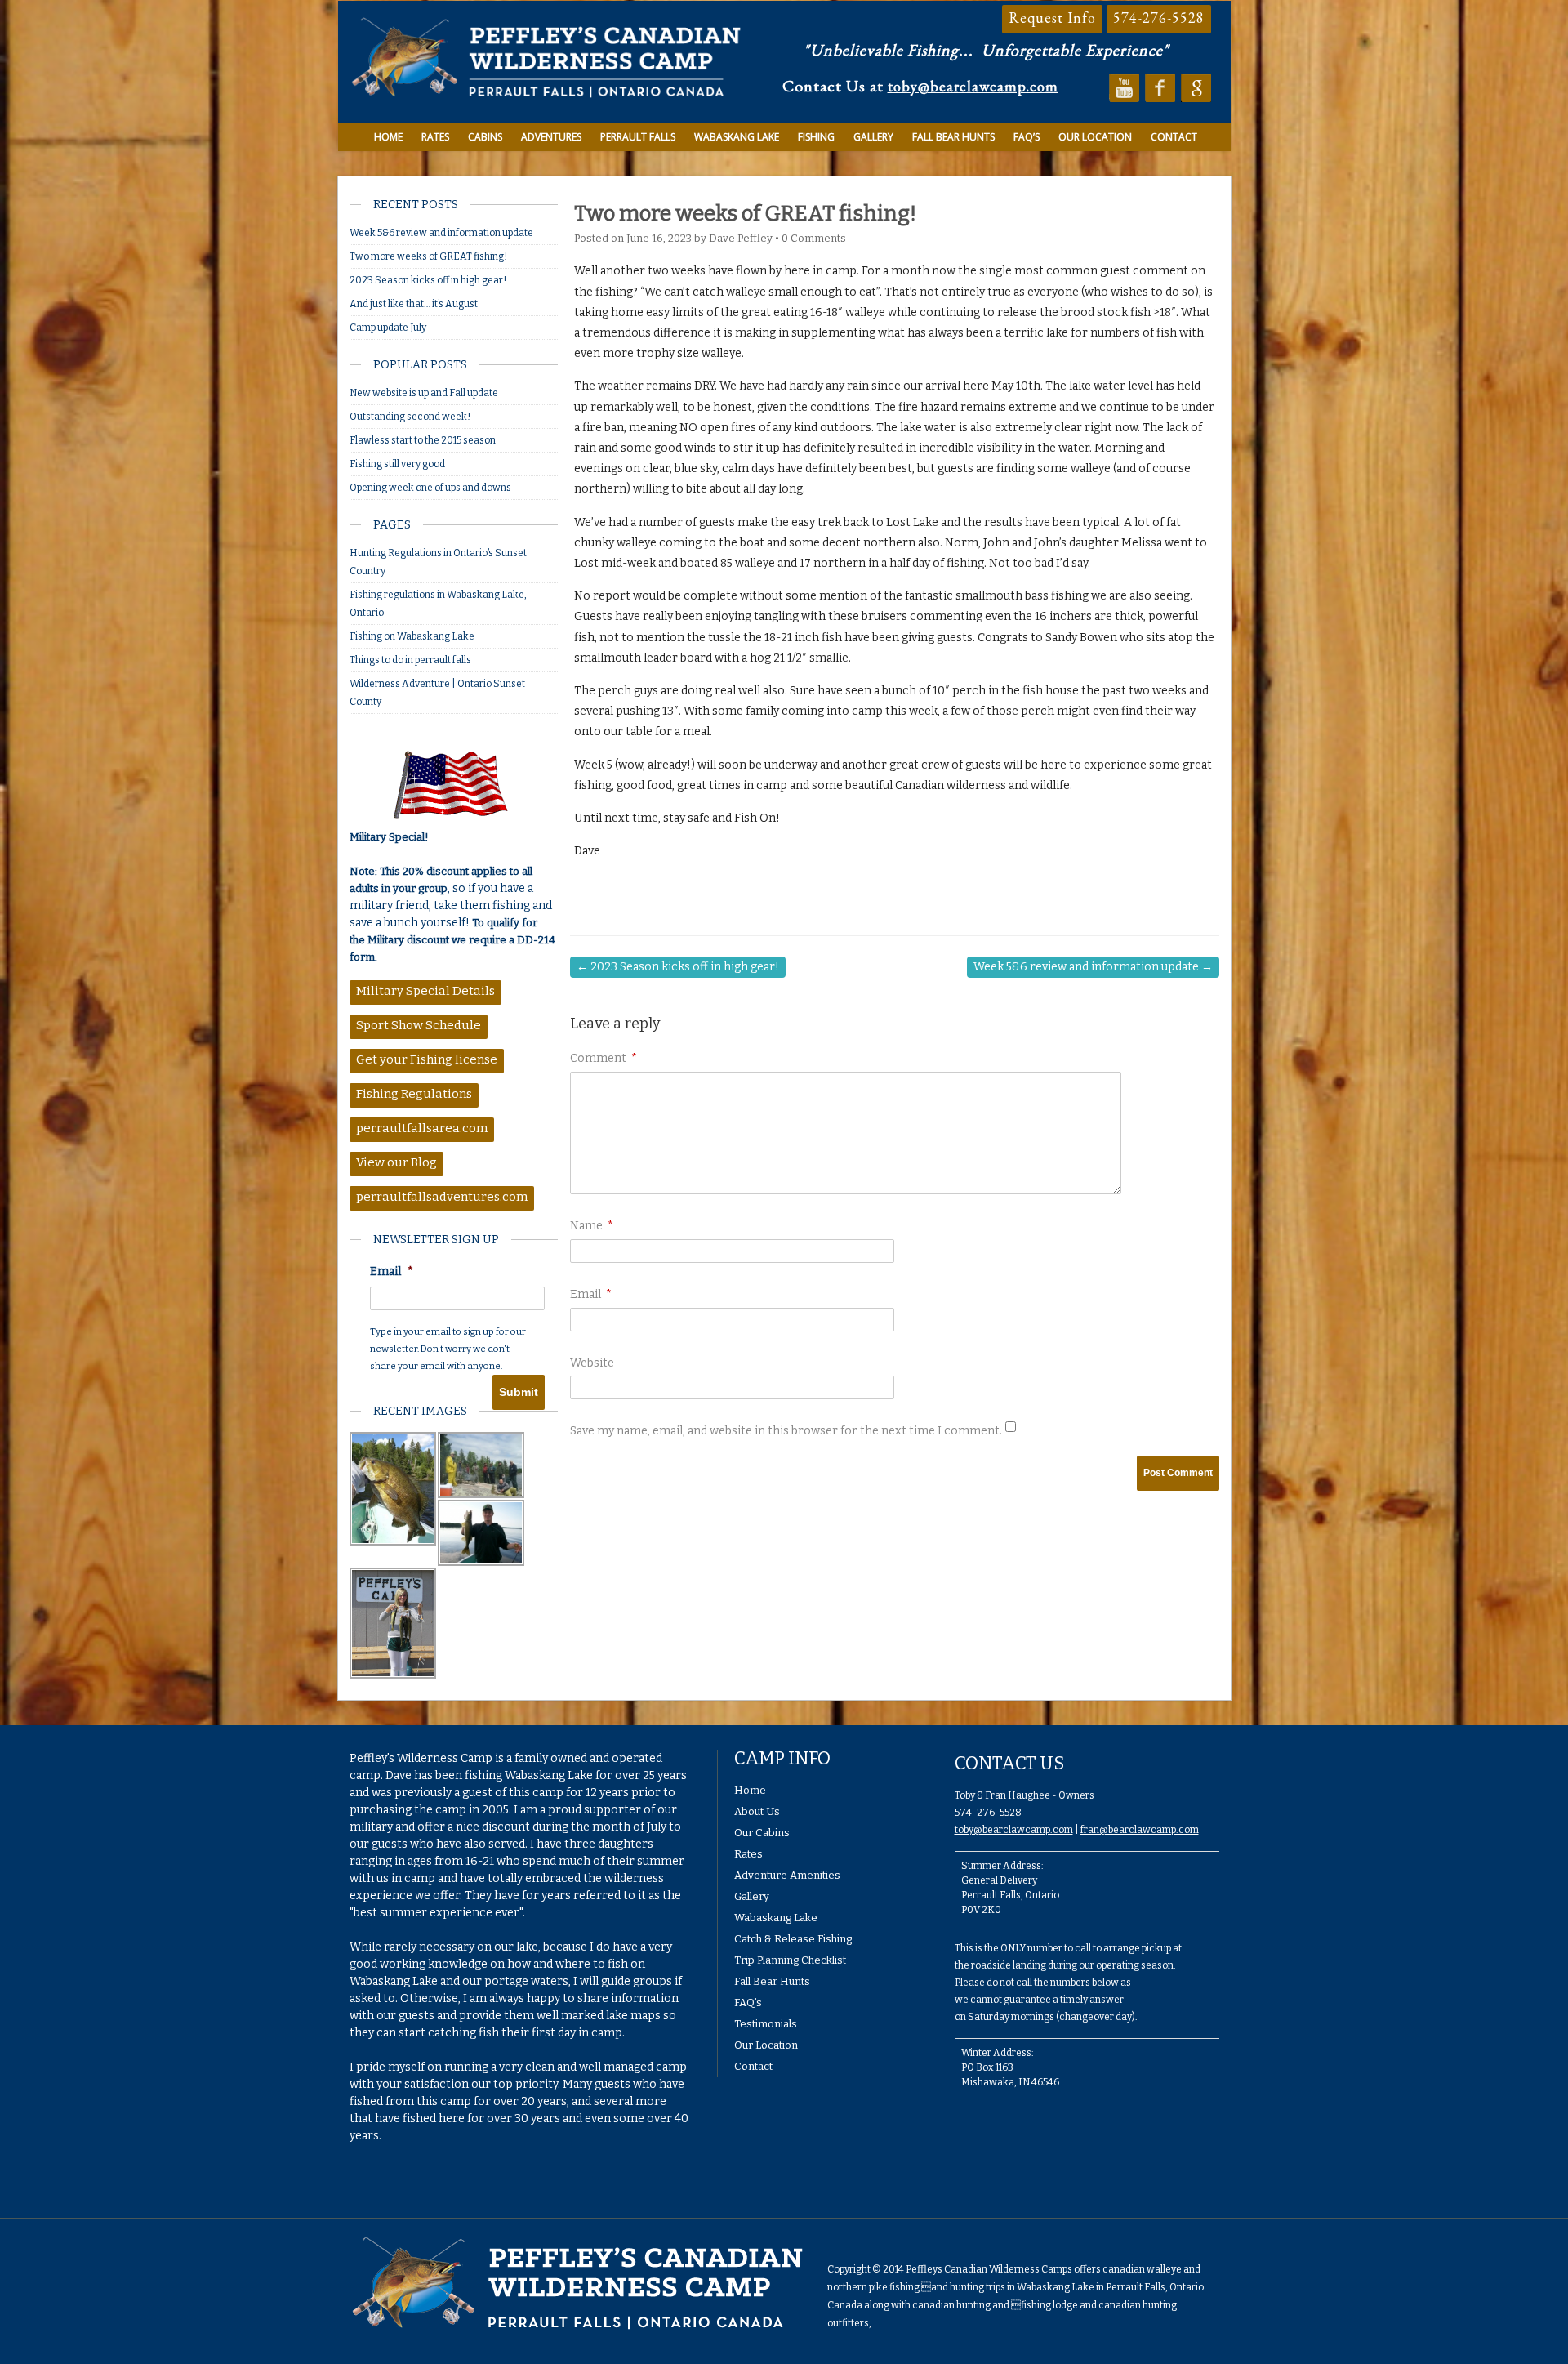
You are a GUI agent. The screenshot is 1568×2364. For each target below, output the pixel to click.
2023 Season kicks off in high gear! (428, 280)
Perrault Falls (638, 137)
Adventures (551, 137)
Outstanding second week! (410, 417)
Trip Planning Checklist (790, 1960)
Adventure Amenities (787, 1875)
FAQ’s (1027, 137)
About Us (757, 1811)
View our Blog (396, 1162)
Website (592, 1363)
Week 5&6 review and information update (441, 233)
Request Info (1052, 18)
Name (592, 1226)
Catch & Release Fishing (793, 1939)
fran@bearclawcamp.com (1140, 1830)
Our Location (1095, 137)
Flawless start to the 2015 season (423, 440)
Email (392, 1271)
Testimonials (766, 2024)
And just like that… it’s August (414, 304)
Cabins (485, 137)
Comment (604, 1058)
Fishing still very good (397, 464)
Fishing (816, 137)
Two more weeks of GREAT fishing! (428, 256)
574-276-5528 (1159, 18)
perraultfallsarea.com (422, 1128)
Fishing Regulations (414, 1094)
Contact (1174, 137)
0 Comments (814, 238)
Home (388, 137)
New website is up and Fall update (424, 393)
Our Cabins (762, 1833)
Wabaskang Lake (737, 137)
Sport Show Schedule (419, 1025)
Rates (435, 137)
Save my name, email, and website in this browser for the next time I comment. (786, 1431)
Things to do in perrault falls (410, 660)
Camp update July (388, 328)
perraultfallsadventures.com (442, 1197)
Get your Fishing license (427, 1059)
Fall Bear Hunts (953, 137)
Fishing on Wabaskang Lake (412, 636)
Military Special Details (425, 991)
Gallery (873, 137)
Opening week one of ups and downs (430, 488)
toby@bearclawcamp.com (973, 86)
